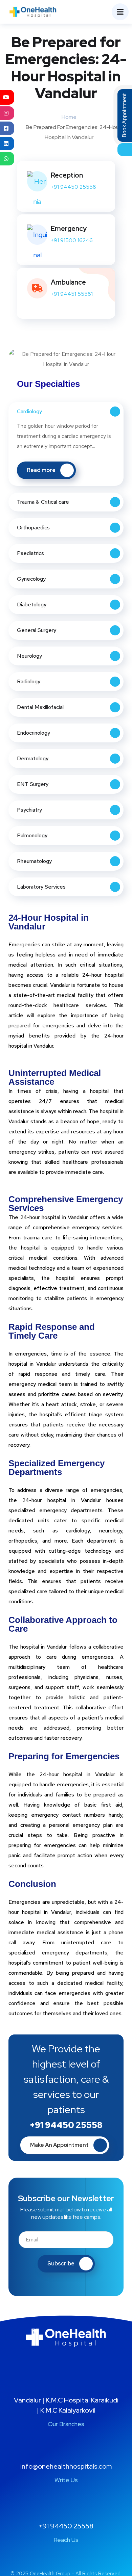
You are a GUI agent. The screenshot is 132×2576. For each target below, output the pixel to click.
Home (69, 117)
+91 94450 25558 (73, 187)
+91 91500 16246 (72, 240)
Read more (41, 470)
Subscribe (61, 2264)
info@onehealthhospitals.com (66, 2466)
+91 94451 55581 (72, 294)
